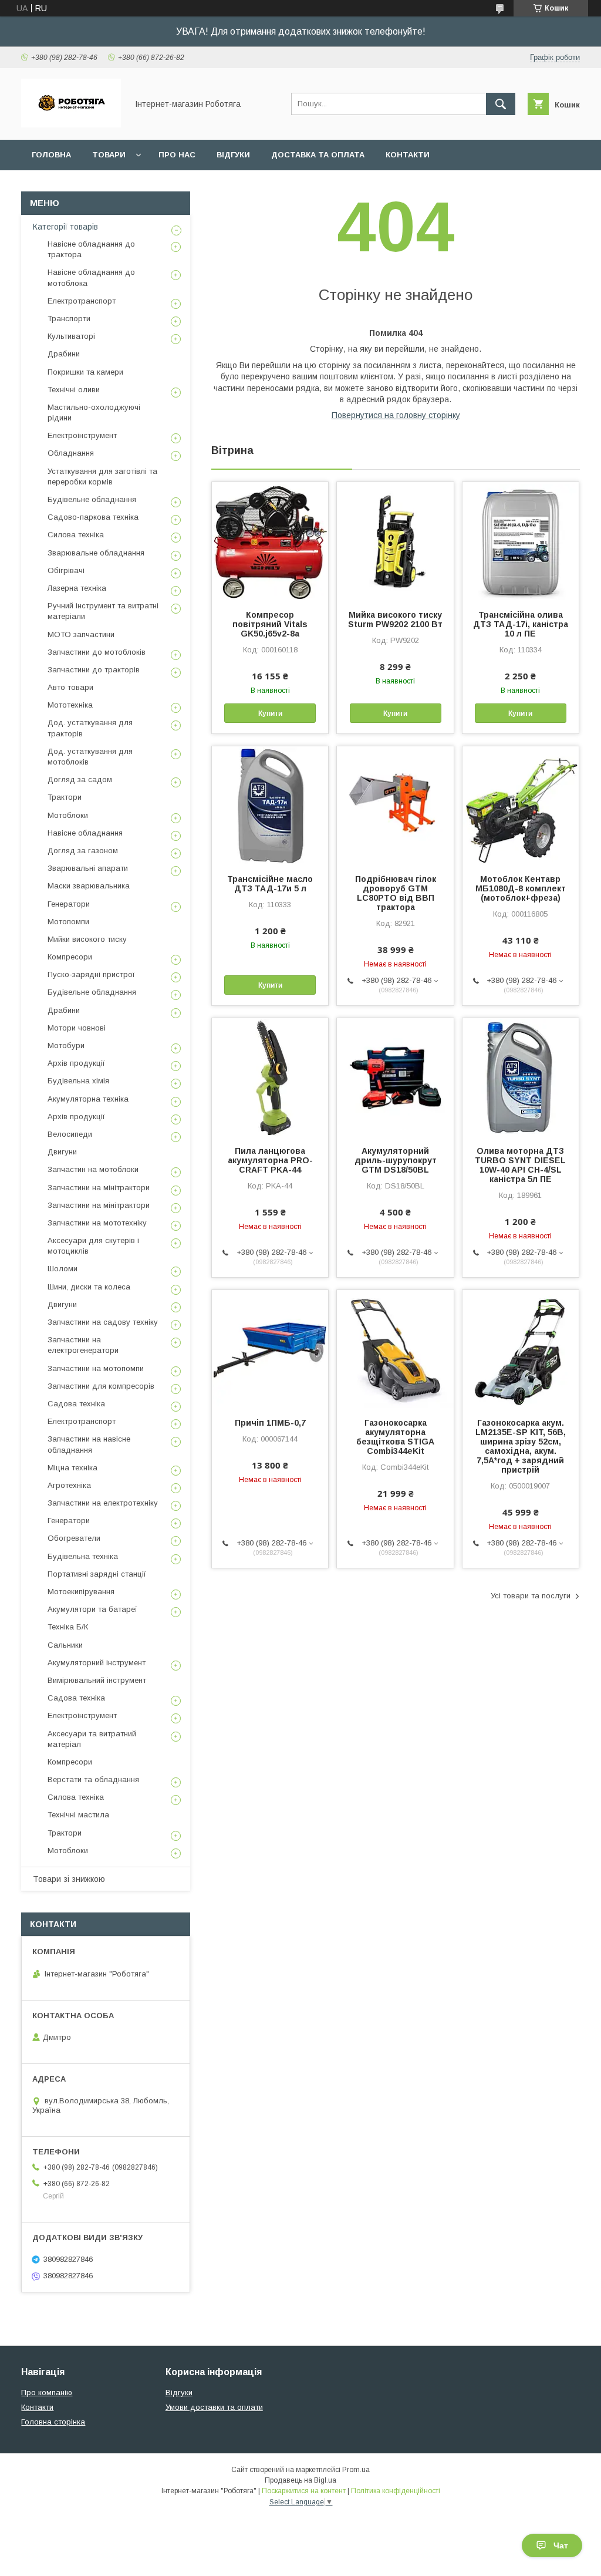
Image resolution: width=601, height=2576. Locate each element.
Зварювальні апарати (88, 868)
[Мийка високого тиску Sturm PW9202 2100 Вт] (395, 541)
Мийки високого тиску (87, 939)
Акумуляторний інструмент (97, 1663)
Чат (561, 2545)
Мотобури (66, 1045)
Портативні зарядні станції (97, 1574)
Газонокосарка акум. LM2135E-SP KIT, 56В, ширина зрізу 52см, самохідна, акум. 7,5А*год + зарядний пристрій (521, 1446)
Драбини (64, 354)
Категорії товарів (65, 227)
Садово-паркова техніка (93, 517)
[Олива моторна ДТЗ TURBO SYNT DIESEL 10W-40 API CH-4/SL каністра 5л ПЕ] (521, 1077)
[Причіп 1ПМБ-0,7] (270, 1349)
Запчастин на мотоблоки (93, 1169)
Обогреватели (74, 1538)
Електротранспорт (82, 301)
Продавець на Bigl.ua (300, 2480)
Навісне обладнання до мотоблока (91, 277)
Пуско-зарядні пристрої (91, 974)
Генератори (69, 904)
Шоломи (63, 1269)
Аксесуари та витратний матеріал (92, 1739)
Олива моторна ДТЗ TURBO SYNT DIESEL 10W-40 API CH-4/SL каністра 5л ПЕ (520, 1165)
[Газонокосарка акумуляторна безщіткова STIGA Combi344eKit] (395, 1349)
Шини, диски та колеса (89, 1287)
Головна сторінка (53, 2422)
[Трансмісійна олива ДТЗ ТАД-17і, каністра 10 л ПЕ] (521, 541)
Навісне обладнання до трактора (91, 249)
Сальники (65, 1645)
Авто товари (70, 687)
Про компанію (47, 2393)
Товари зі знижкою (69, 1879)
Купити (270, 713)
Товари (109, 155)
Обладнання (71, 453)
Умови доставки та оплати (214, 2407)
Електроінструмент (82, 435)
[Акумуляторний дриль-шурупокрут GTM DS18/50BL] (395, 1077)
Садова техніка (76, 1404)
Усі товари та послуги (531, 1596)
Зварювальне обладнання (96, 553)
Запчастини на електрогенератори (83, 1345)
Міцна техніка (72, 1468)
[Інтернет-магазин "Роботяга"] (71, 124)
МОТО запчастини (81, 634)
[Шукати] (501, 104)
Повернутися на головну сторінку (396, 415)
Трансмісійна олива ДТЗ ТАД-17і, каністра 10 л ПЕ (521, 624)
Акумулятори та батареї (92, 1609)
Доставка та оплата (318, 155)
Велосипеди (70, 1134)
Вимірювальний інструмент (97, 1680)
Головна (51, 155)
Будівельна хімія (78, 1081)
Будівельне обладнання (92, 499)
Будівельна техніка (83, 1556)
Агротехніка (69, 1485)
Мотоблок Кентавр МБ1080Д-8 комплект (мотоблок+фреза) (521, 888)
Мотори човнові (77, 1028)
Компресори (70, 957)
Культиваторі (71, 336)
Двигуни (62, 1152)
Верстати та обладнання (93, 1779)
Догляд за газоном (83, 851)
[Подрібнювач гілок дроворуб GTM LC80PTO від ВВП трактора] (395, 805)
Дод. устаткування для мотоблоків (90, 757)
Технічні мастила (78, 1815)
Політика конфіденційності (396, 2491)
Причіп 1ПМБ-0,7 (270, 1423)
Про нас (177, 155)
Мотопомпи (68, 922)
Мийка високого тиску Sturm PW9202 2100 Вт (395, 619)
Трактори (65, 797)
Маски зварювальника (89, 886)
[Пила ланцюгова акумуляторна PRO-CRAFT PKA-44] (270, 1077)
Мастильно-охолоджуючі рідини (94, 413)
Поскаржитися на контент (304, 2491)
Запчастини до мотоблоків (97, 652)
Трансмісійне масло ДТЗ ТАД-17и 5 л (270, 884)
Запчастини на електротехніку (103, 1503)
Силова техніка (76, 535)
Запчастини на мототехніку (97, 1223)
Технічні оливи (74, 390)
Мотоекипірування (81, 1592)
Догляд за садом (80, 779)
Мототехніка (70, 705)
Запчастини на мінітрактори (99, 1188)
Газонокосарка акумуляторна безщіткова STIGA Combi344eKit (395, 1437)
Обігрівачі (66, 570)
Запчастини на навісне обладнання (89, 1444)
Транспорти (69, 319)
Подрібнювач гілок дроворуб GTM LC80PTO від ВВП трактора (396, 893)
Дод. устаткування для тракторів (90, 728)
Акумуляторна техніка (88, 1099)
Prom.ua (356, 2470)
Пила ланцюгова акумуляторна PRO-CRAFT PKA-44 (270, 1160)
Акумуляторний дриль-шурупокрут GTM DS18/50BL (396, 1160)
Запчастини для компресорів (101, 1386)
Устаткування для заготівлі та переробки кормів (102, 477)
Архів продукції (76, 1063)
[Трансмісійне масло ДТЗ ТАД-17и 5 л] (270, 805)
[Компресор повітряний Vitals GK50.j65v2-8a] (270, 541)
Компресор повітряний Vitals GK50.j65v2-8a (270, 624)
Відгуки (233, 155)
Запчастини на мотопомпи (96, 1368)
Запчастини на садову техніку (103, 1322)
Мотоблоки (68, 815)
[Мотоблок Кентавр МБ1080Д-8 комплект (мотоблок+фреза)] (521, 805)
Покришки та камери (85, 372)
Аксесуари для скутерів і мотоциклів (93, 1246)
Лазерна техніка (77, 588)
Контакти (408, 155)
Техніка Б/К (68, 1627)
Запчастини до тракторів (94, 670)
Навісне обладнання (85, 833)
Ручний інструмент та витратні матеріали (103, 611)
